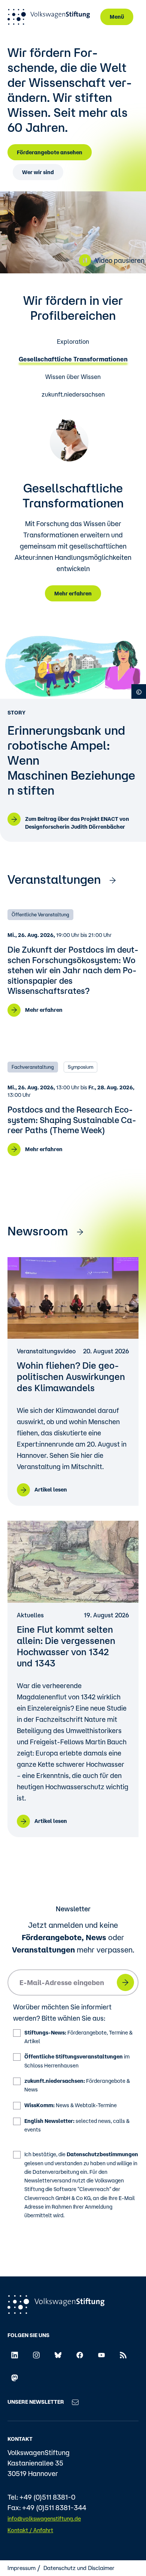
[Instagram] (36, 2355)
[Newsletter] (75, 2402)
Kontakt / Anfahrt (30, 2530)
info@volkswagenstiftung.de (44, 2519)
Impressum (22, 2568)
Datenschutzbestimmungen (102, 2154)
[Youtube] (101, 2355)
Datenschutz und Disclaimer (79, 2568)
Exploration (73, 342)
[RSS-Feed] (123, 2355)
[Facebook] (80, 2355)
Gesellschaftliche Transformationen (73, 359)
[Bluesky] (58, 2355)
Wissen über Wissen (73, 377)
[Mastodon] (15, 2377)
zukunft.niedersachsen (73, 395)
